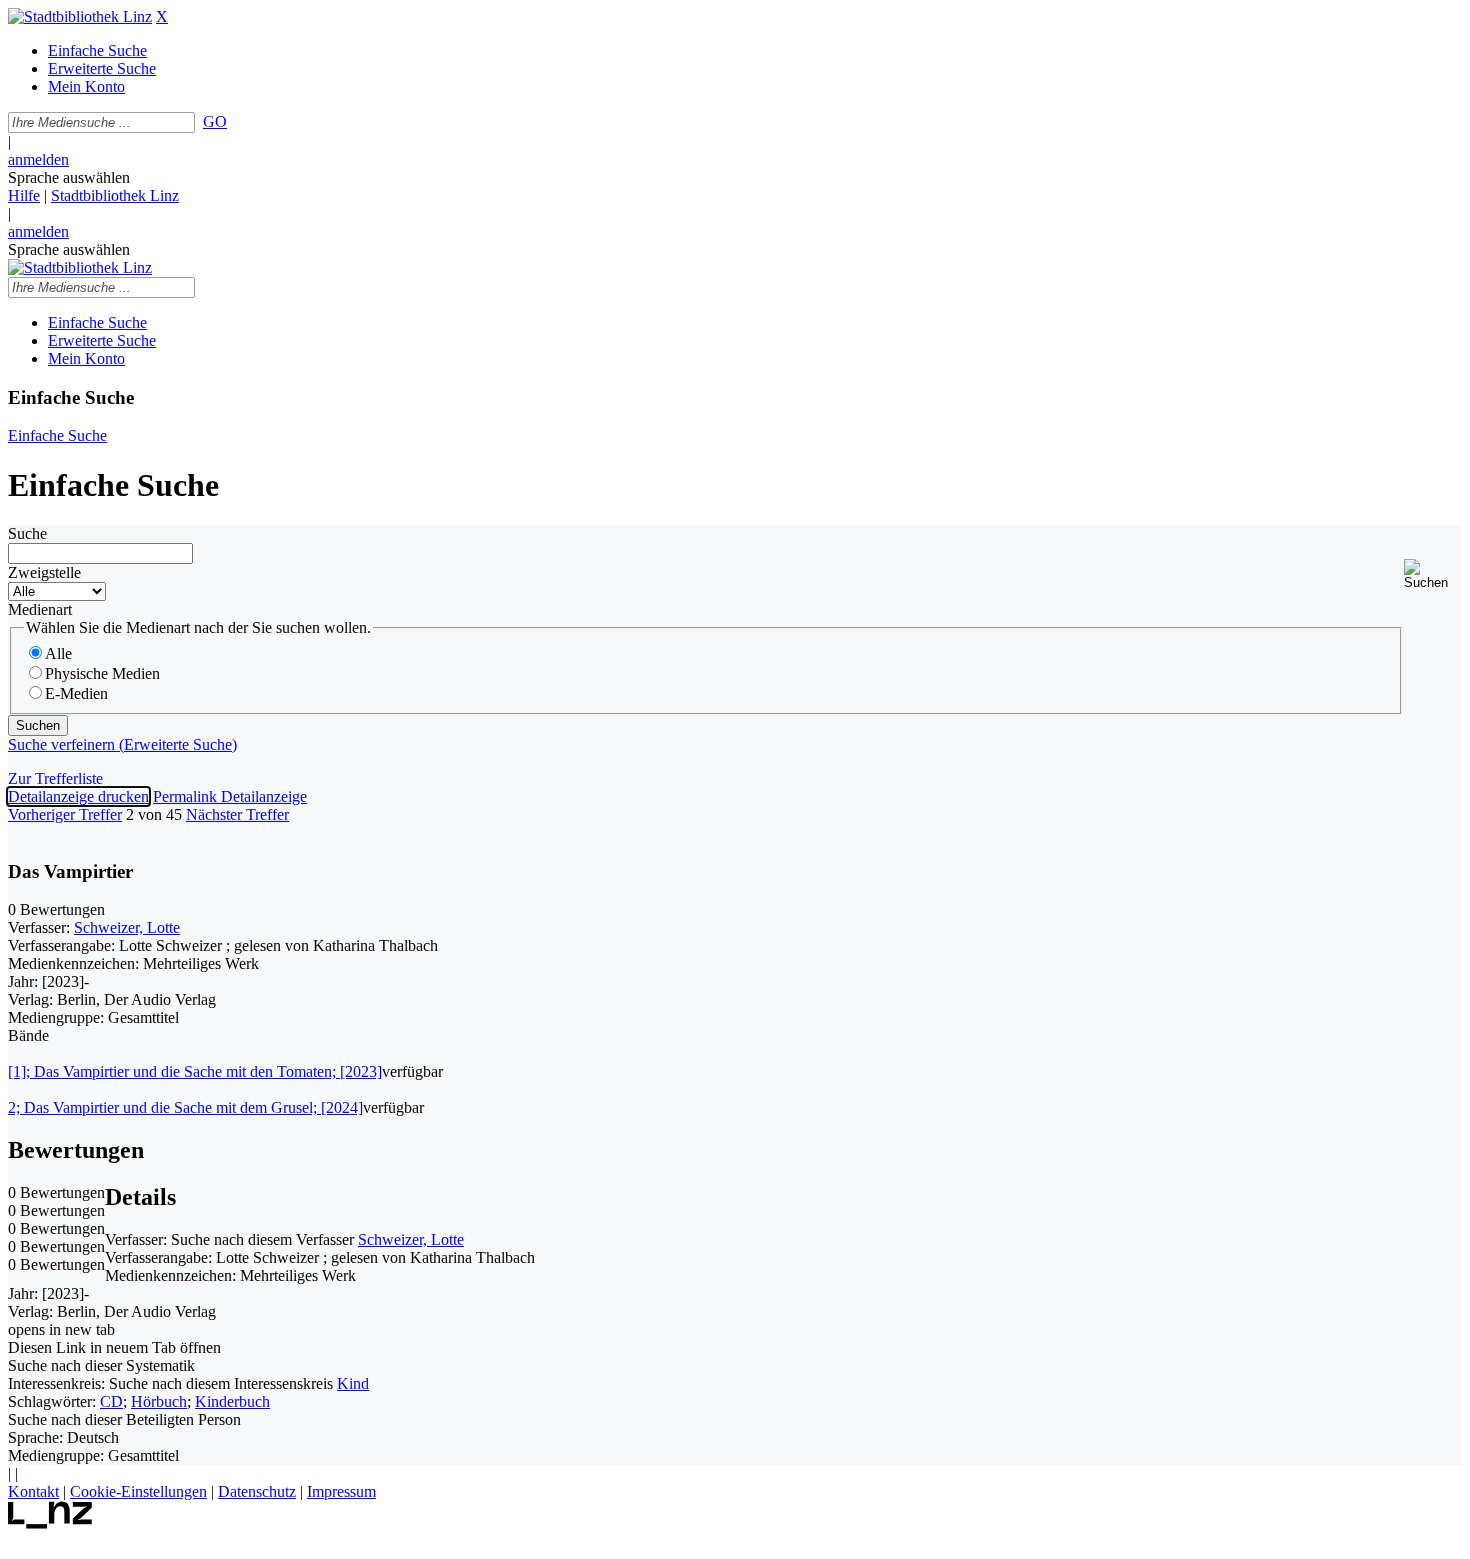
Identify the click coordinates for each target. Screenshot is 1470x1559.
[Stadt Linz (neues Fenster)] (50, 1523)
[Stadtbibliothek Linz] (80, 16)
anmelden (38, 159)
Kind (353, 1383)
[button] (1433, 574)
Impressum (341, 1491)
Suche (27, 533)
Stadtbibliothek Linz (115, 195)
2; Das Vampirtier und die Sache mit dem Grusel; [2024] (185, 1107)
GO (215, 121)
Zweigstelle (44, 572)
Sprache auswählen (69, 177)
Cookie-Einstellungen (138, 1491)
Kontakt (33, 1491)
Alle (58, 653)
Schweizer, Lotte (127, 927)
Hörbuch (159, 1401)
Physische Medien (102, 673)
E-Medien (76, 693)
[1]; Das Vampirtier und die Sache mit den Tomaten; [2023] (195, 1071)
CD (111, 1401)
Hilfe (24, 195)
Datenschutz (257, 1491)
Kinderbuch (232, 1401)
